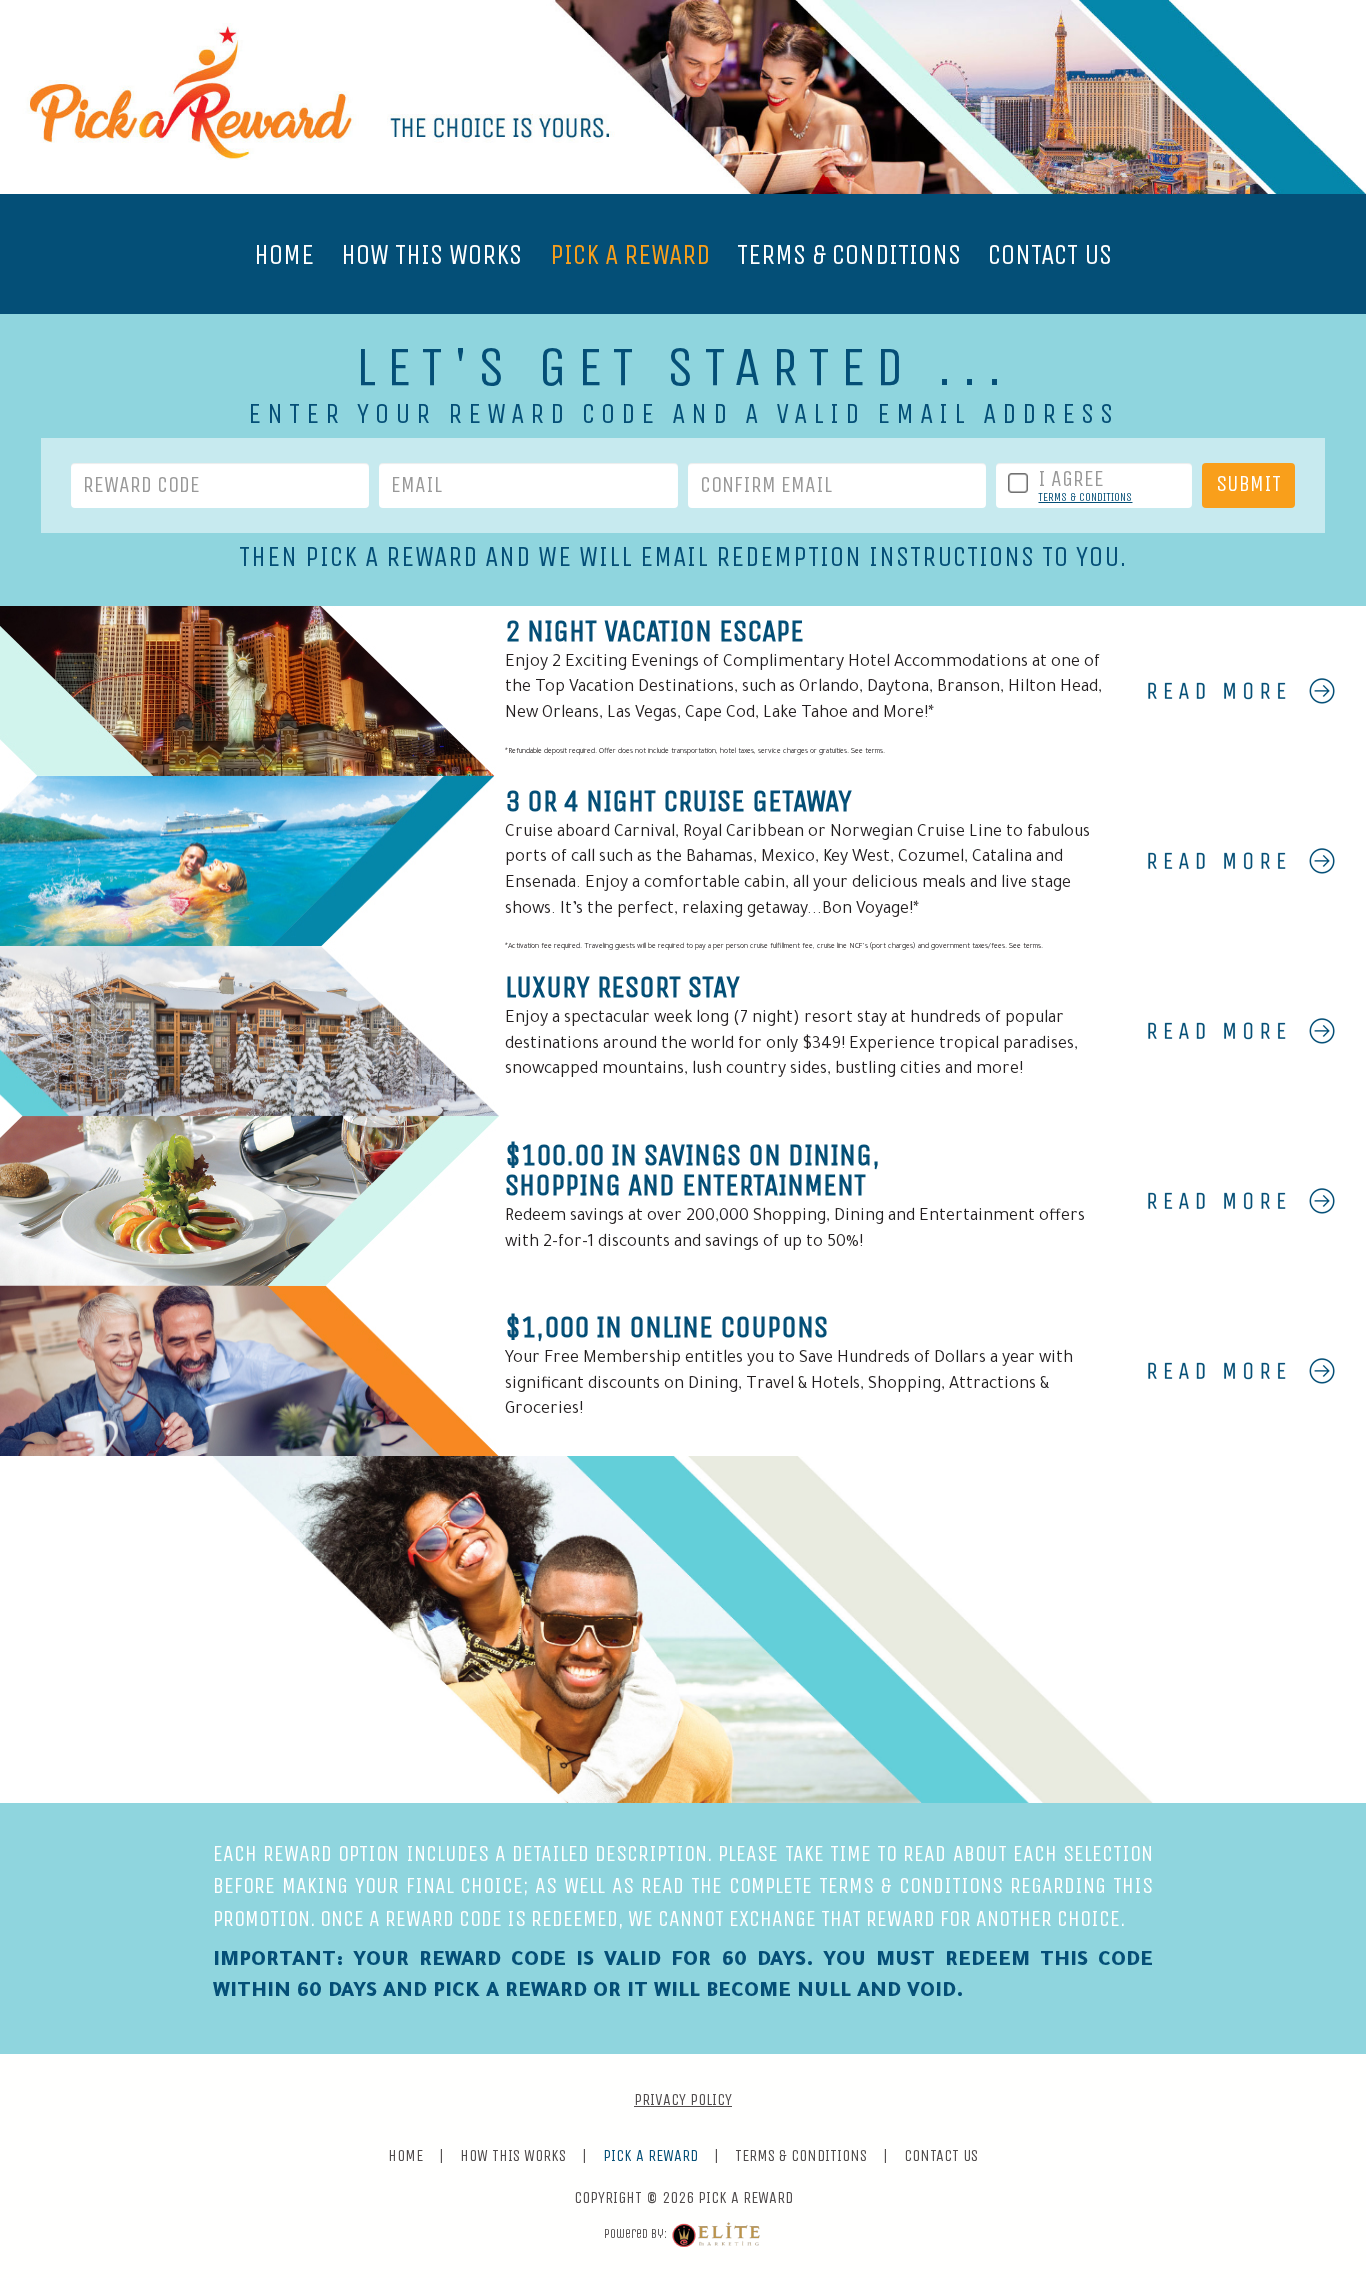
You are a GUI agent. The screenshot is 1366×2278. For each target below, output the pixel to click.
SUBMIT (1248, 484)
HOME (284, 254)
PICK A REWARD (630, 254)
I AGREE (1071, 479)
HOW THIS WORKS (431, 254)
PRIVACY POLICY (683, 2099)
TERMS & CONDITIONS (849, 254)
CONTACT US (1050, 254)
